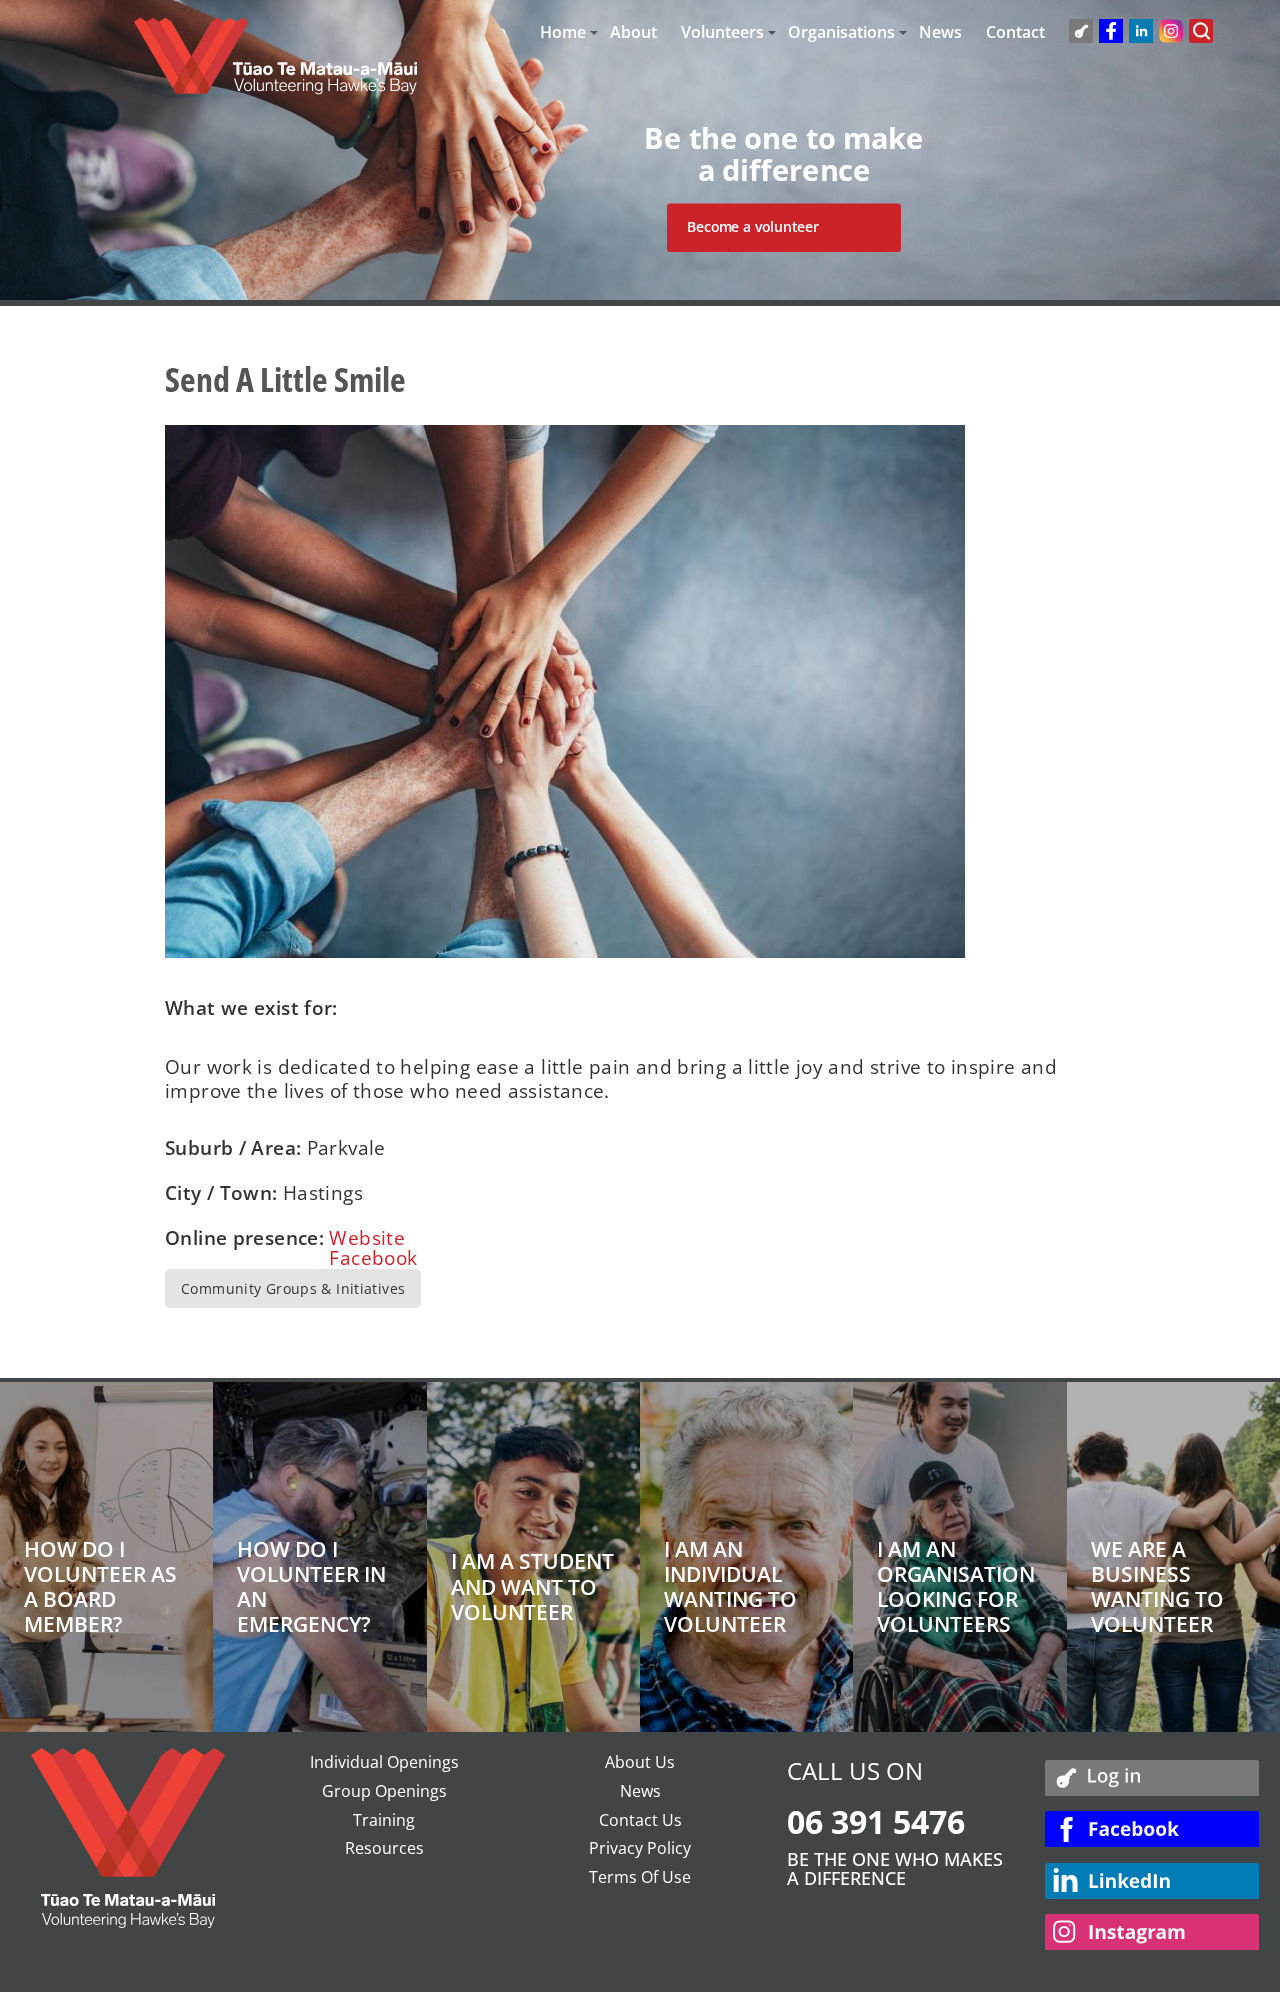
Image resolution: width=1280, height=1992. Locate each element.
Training (384, 1820)
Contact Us (640, 1820)
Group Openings (384, 1791)
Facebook (373, 1258)
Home (563, 32)
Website (367, 1238)
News (940, 32)
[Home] (275, 66)
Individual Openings (384, 1762)
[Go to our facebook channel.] (1152, 1832)
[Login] (1152, 1779)
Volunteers (722, 32)
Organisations (841, 32)
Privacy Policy (640, 1848)
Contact (1015, 32)
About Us (640, 1762)
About (633, 32)
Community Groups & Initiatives (293, 1288)
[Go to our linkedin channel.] (1152, 1884)
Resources (384, 1848)
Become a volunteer (752, 227)
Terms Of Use (640, 1877)
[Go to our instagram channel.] (1152, 1935)
